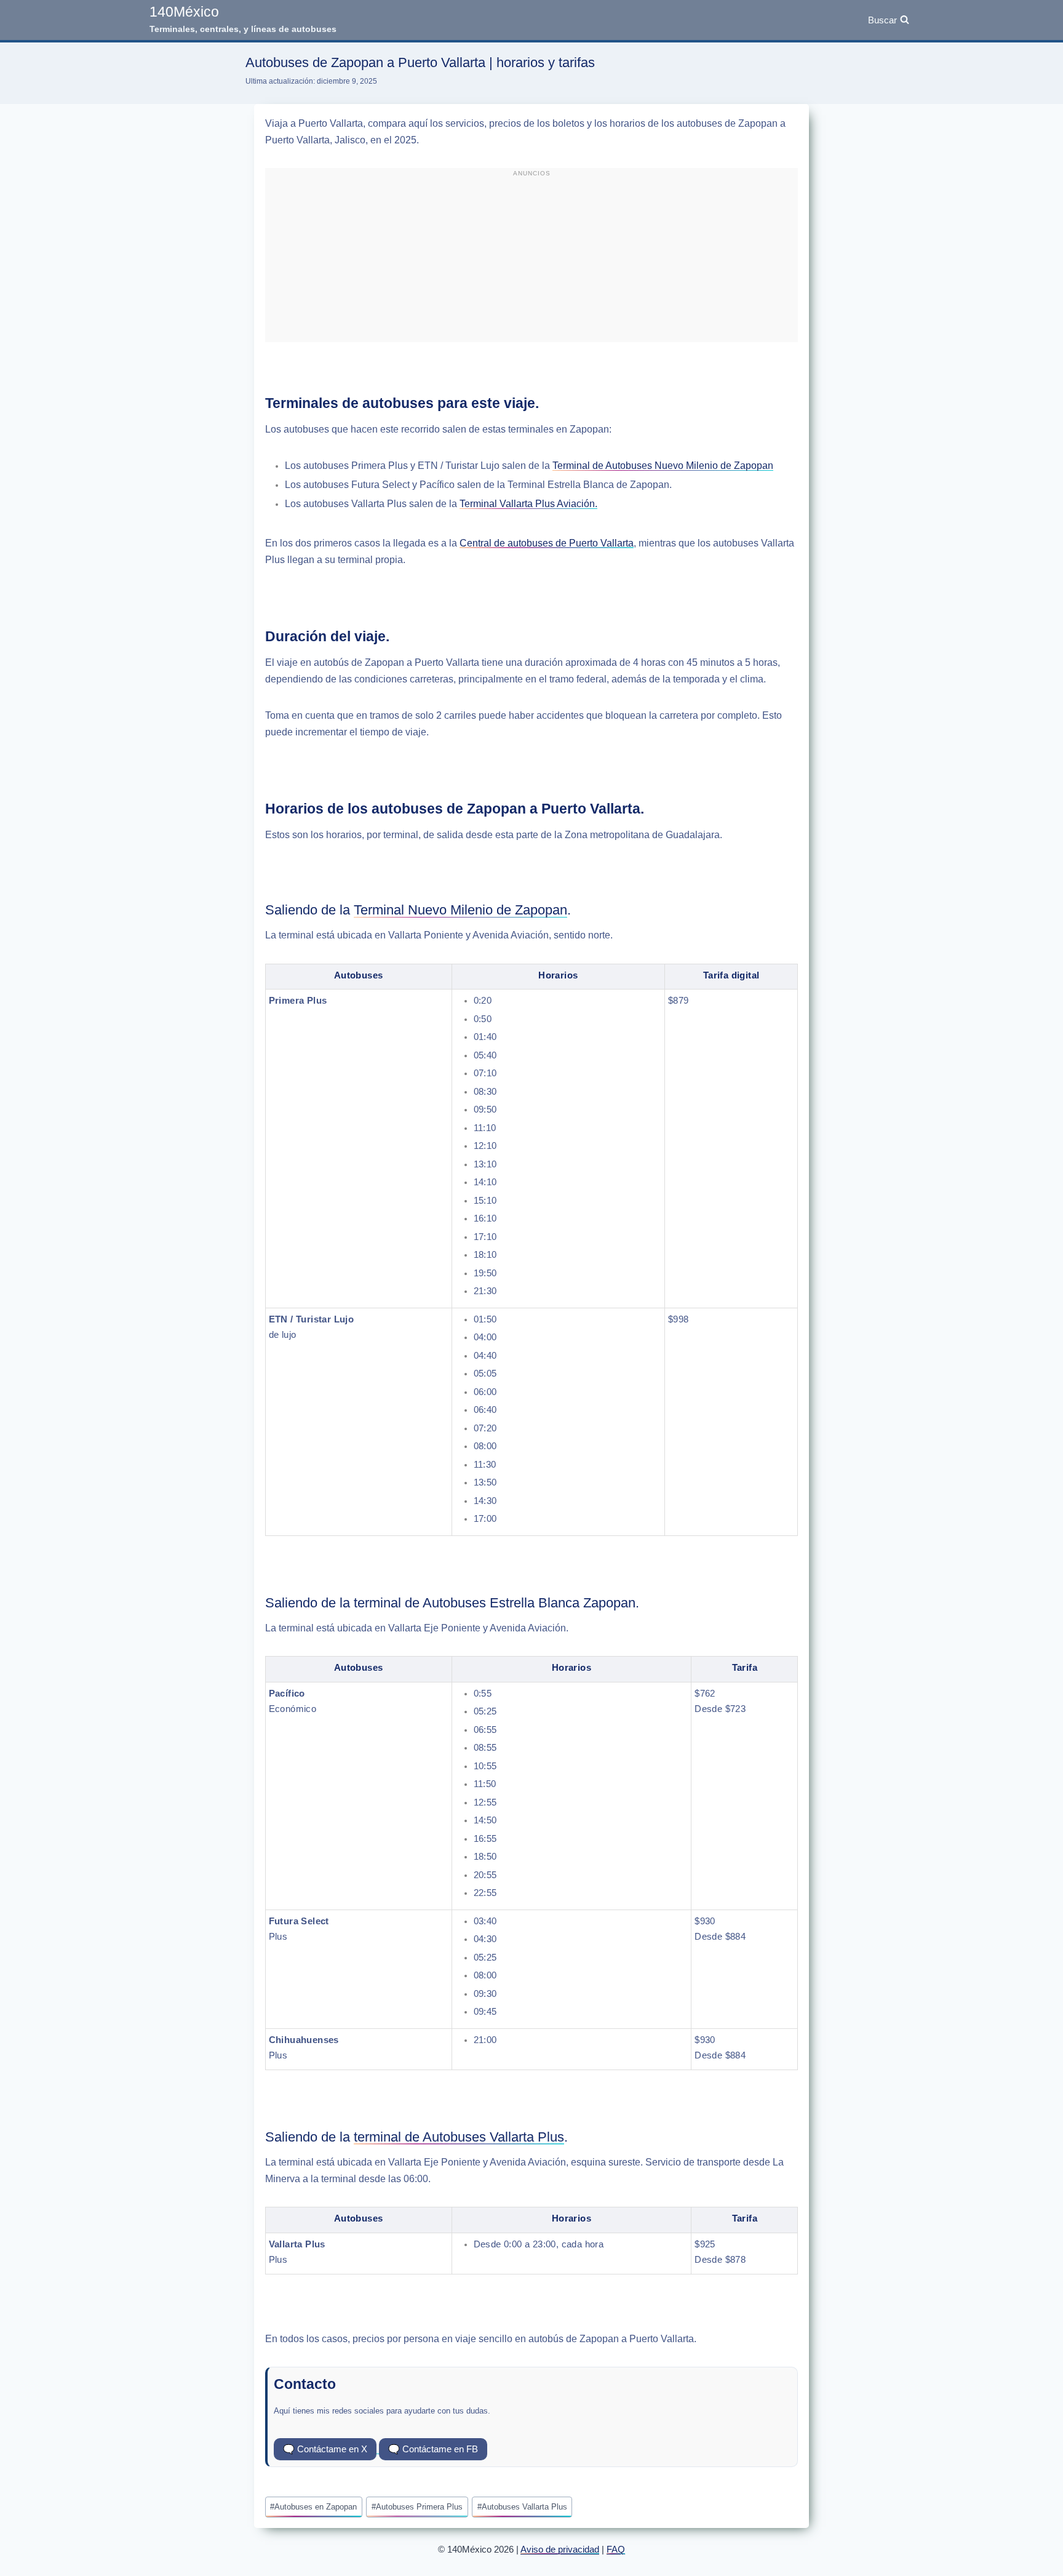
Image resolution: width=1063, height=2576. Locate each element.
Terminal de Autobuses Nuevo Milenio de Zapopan (663, 466)
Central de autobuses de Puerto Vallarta (547, 543)
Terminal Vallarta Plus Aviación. (528, 504)
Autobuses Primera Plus (417, 2507)
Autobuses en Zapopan (313, 2507)
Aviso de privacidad (560, 2549)
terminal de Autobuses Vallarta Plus (459, 2137)
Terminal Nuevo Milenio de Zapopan (460, 910)
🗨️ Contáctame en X (325, 2449)
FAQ (616, 2549)
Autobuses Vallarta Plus (522, 2507)
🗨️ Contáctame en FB (433, 2449)
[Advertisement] (531, 260)
